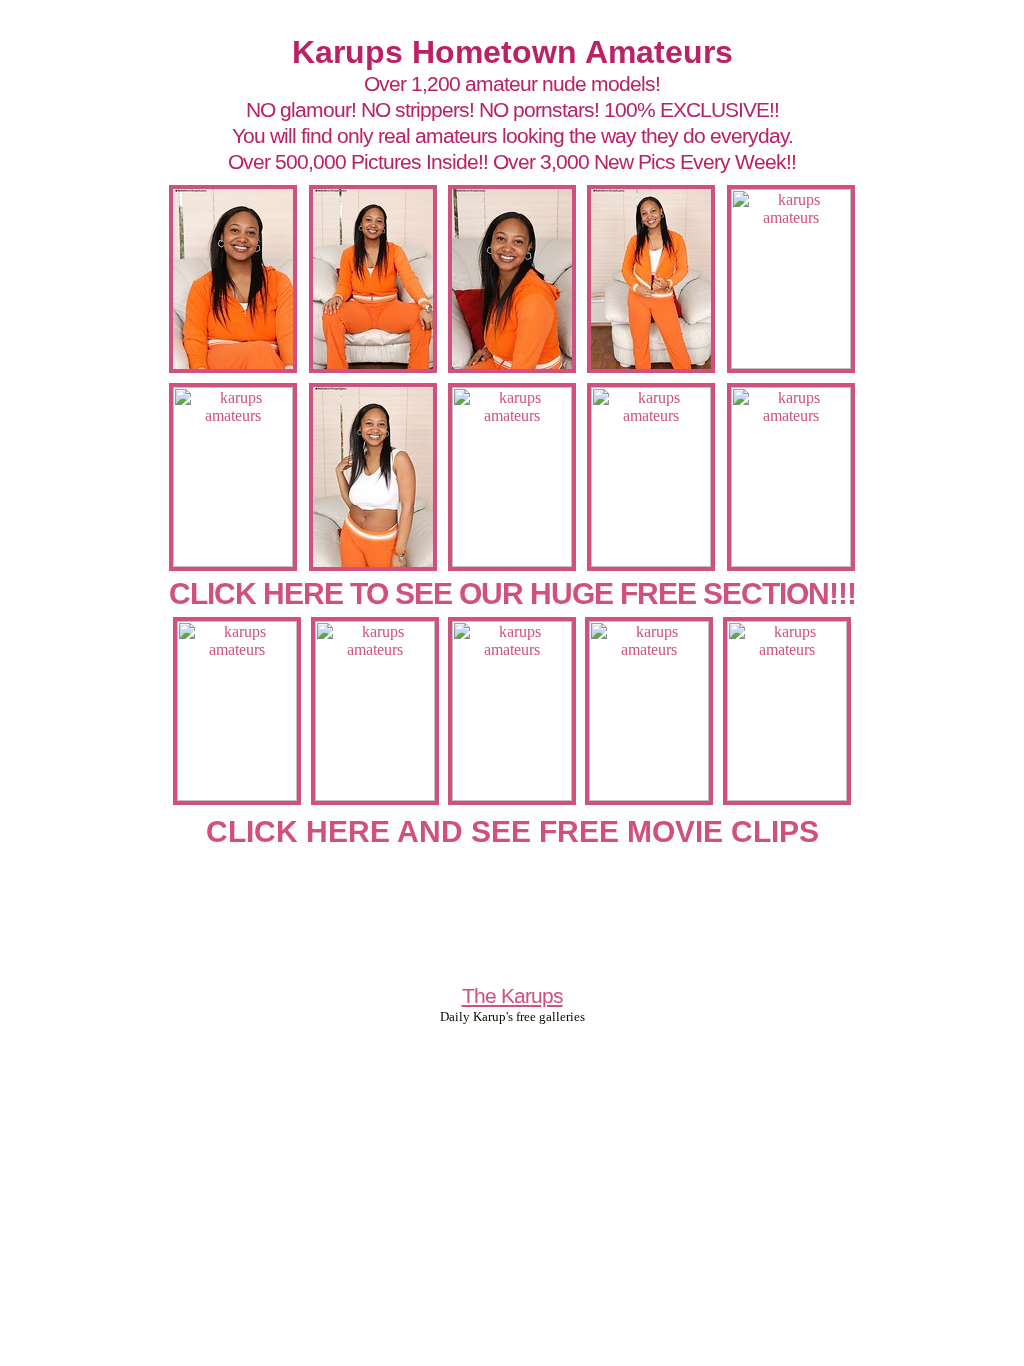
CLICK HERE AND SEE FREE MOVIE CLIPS (512, 831)
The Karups (512, 995)
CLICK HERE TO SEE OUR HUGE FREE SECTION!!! (512, 593)
